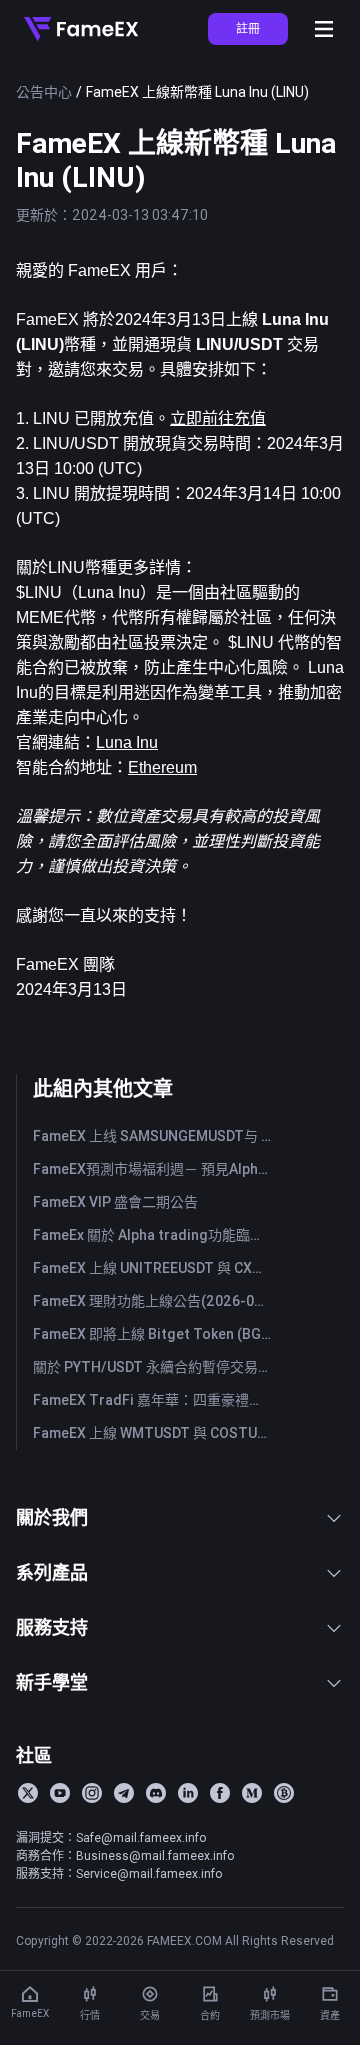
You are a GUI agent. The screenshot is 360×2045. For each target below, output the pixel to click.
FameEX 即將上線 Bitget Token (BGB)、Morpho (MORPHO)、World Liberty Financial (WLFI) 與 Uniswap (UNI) (156, 1334)
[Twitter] (28, 1793)
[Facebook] (220, 1793)
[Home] (81, 29)
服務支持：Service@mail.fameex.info (119, 1873)
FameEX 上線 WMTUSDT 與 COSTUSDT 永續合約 (156, 1433)
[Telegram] (124, 1793)
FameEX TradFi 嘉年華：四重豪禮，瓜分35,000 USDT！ (156, 1400)
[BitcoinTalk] (284, 1793)
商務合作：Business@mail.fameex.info (125, 1855)
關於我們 (52, 1517)
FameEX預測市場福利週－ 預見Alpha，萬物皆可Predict (156, 1169)
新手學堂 (52, 1682)
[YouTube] (60, 1793)
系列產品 (52, 1572)
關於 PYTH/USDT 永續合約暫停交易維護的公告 (156, 1367)
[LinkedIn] (188, 1793)
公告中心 (44, 92)
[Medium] (252, 1793)
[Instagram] (92, 1793)
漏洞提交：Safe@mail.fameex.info (111, 1837)
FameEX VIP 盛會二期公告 (115, 1202)
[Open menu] (324, 29)
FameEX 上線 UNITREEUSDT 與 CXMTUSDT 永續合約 (156, 1268)
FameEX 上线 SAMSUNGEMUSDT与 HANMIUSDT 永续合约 (156, 1136)
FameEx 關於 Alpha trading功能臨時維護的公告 (156, 1235)
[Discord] (156, 1793)
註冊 (248, 28)
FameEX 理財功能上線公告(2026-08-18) (156, 1301)
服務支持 (52, 1627)
